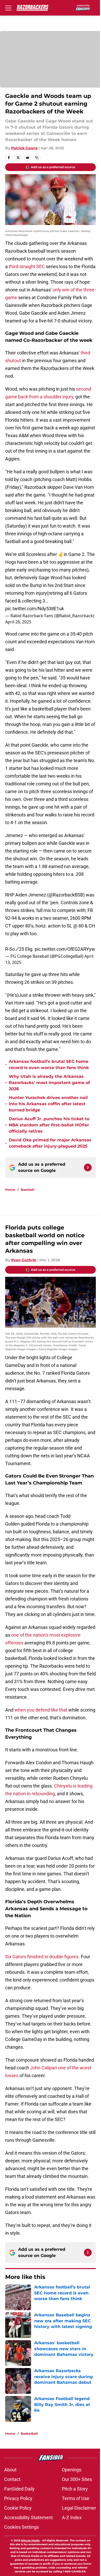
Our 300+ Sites (77, 2479)
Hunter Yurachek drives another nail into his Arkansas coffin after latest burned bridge (48, 1104)
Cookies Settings (21, 2527)
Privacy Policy (18, 2498)
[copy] (37, 158)
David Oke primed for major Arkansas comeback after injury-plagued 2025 (50, 1143)
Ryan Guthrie (24, 1260)
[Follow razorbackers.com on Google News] (88, 1167)
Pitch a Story (75, 2489)
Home (10, 1190)
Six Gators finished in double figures (42, 1957)
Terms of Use (76, 2498)
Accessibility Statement (28, 2517)
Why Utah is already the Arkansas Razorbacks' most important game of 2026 (49, 1083)
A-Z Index (72, 2517)
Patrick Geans (24, 148)
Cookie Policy (18, 2508)
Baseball (28, 1190)
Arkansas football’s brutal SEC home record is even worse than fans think (49, 1065)
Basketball (29, 2434)
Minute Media (30, 2540)
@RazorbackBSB (66, 895)
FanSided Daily (19, 2489)
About (10, 2470)
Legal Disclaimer (79, 2508)
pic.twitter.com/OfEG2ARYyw (65, 949)
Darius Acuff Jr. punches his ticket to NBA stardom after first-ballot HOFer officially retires (49, 1125)
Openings (72, 2470)
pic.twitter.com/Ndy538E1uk (35, 609)
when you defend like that (41, 1710)
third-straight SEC (27, 266)
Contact (12, 2479)
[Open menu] (8, 8)
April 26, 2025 (18, 622)
